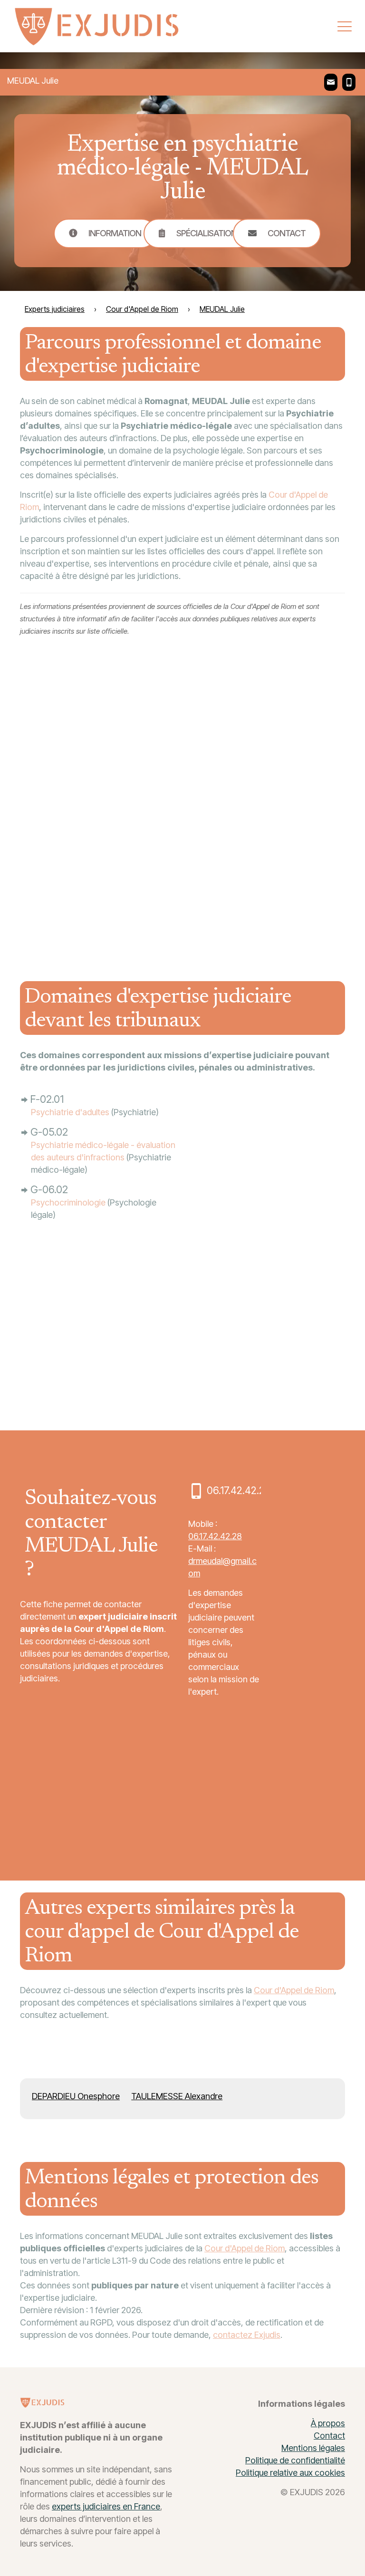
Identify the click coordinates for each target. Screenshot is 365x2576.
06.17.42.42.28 (215, 1536)
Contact (329, 2436)
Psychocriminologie (68, 1202)
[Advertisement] (274, 803)
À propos (328, 2423)
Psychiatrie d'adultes (70, 1112)
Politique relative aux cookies (290, 2473)
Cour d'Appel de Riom (294, 1990)
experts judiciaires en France (106, 2506)
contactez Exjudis (247, 2335)
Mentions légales (313, 2448)
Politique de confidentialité (295, 2460)
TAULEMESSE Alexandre (177, 2096)
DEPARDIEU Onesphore (76, 2096)
